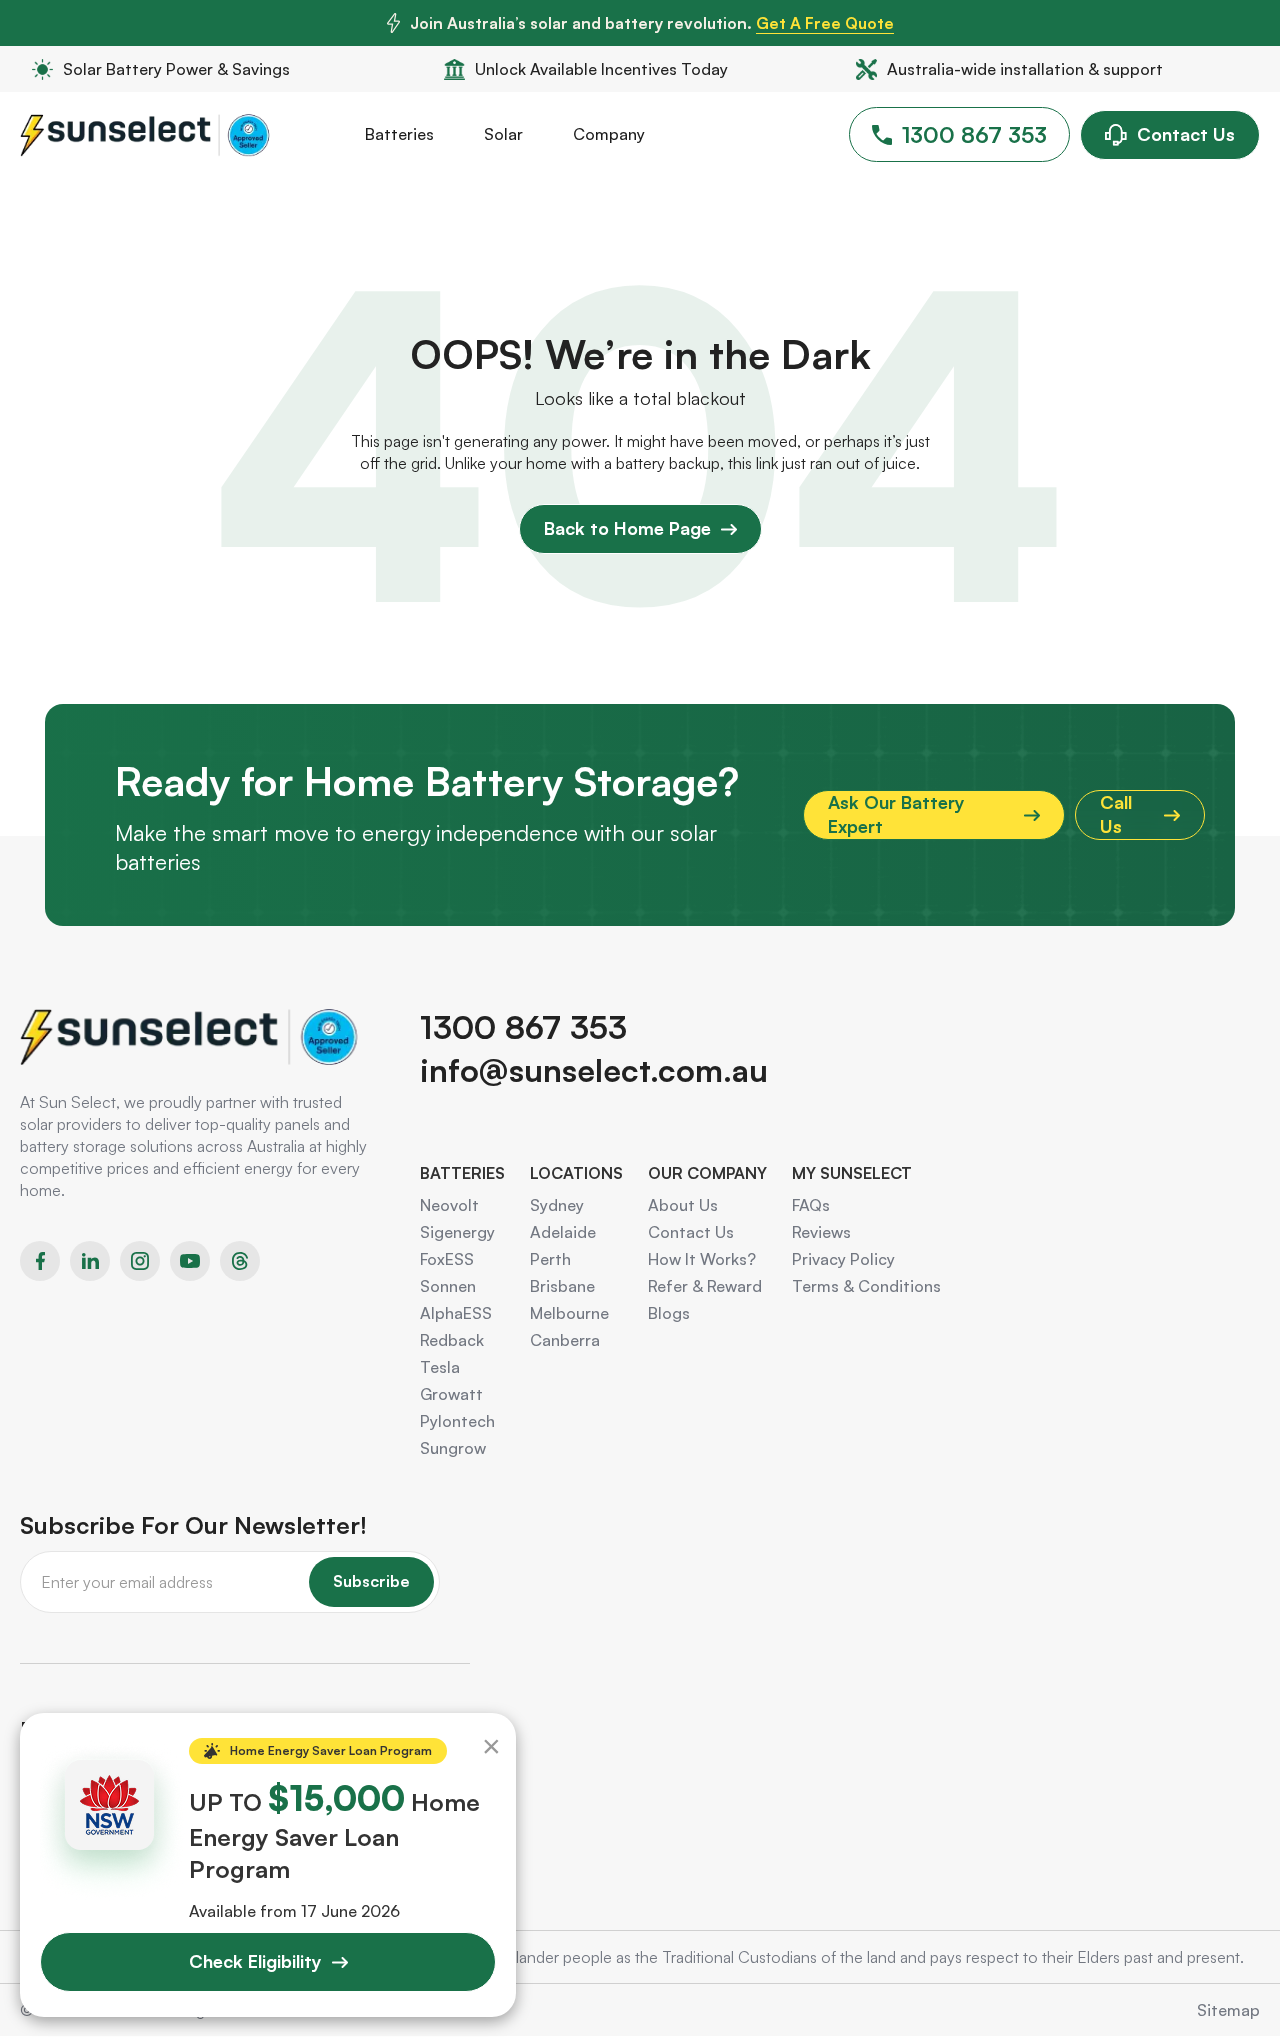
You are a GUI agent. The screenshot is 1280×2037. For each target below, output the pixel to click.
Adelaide (563, 1232)
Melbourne (569, 1313)
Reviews (821, 1232)
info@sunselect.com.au (594, 1070)
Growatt (451, 1394)
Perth (550, 1259)
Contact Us (1186, 134)
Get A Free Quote (825, 23)
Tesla (440, 1367)
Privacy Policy (843, 1259)
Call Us (1116, 814)
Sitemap (1228, 2010)
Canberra (565, 1340)
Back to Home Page (627, 528)
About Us (683, 1205)
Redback (452, 1340)
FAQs (811, 1205)
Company (609, 134)
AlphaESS (456, 1313)
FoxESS (447, 1259)
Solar (503, 134)
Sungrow (453, 1448)
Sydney (557, 1205)
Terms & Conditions (866, 1286)
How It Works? (702, 1259)
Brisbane (562, 1286)
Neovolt (449, 1205)
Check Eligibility (255, 1961)
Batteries (399, 134)
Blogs (669, 1313)
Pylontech (457, 1421)
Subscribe (371, 1581)
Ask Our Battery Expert (896, 814)
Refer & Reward (705, 1286)
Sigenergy (457, 1232)
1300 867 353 (974, 134)
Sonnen (448, 1286)
